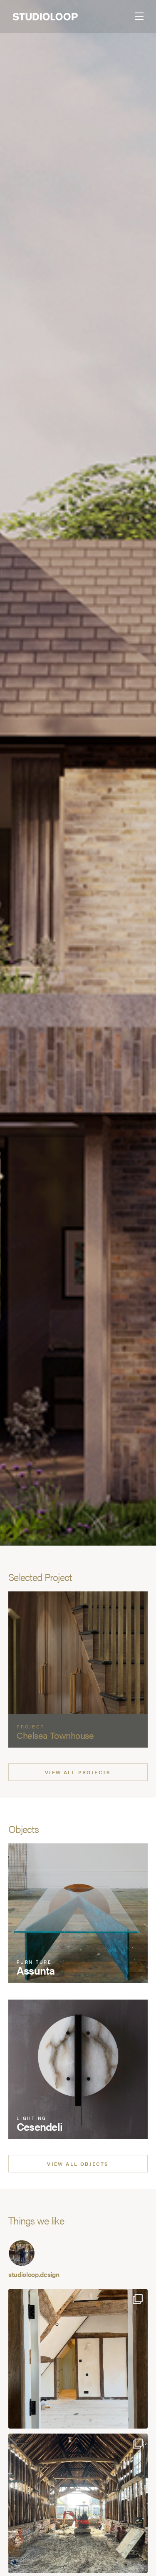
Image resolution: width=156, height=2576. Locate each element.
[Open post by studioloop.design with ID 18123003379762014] (78, 2359)
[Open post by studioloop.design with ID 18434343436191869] (78, 2503)
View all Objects (78, 2164)
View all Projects (78, 1772)
